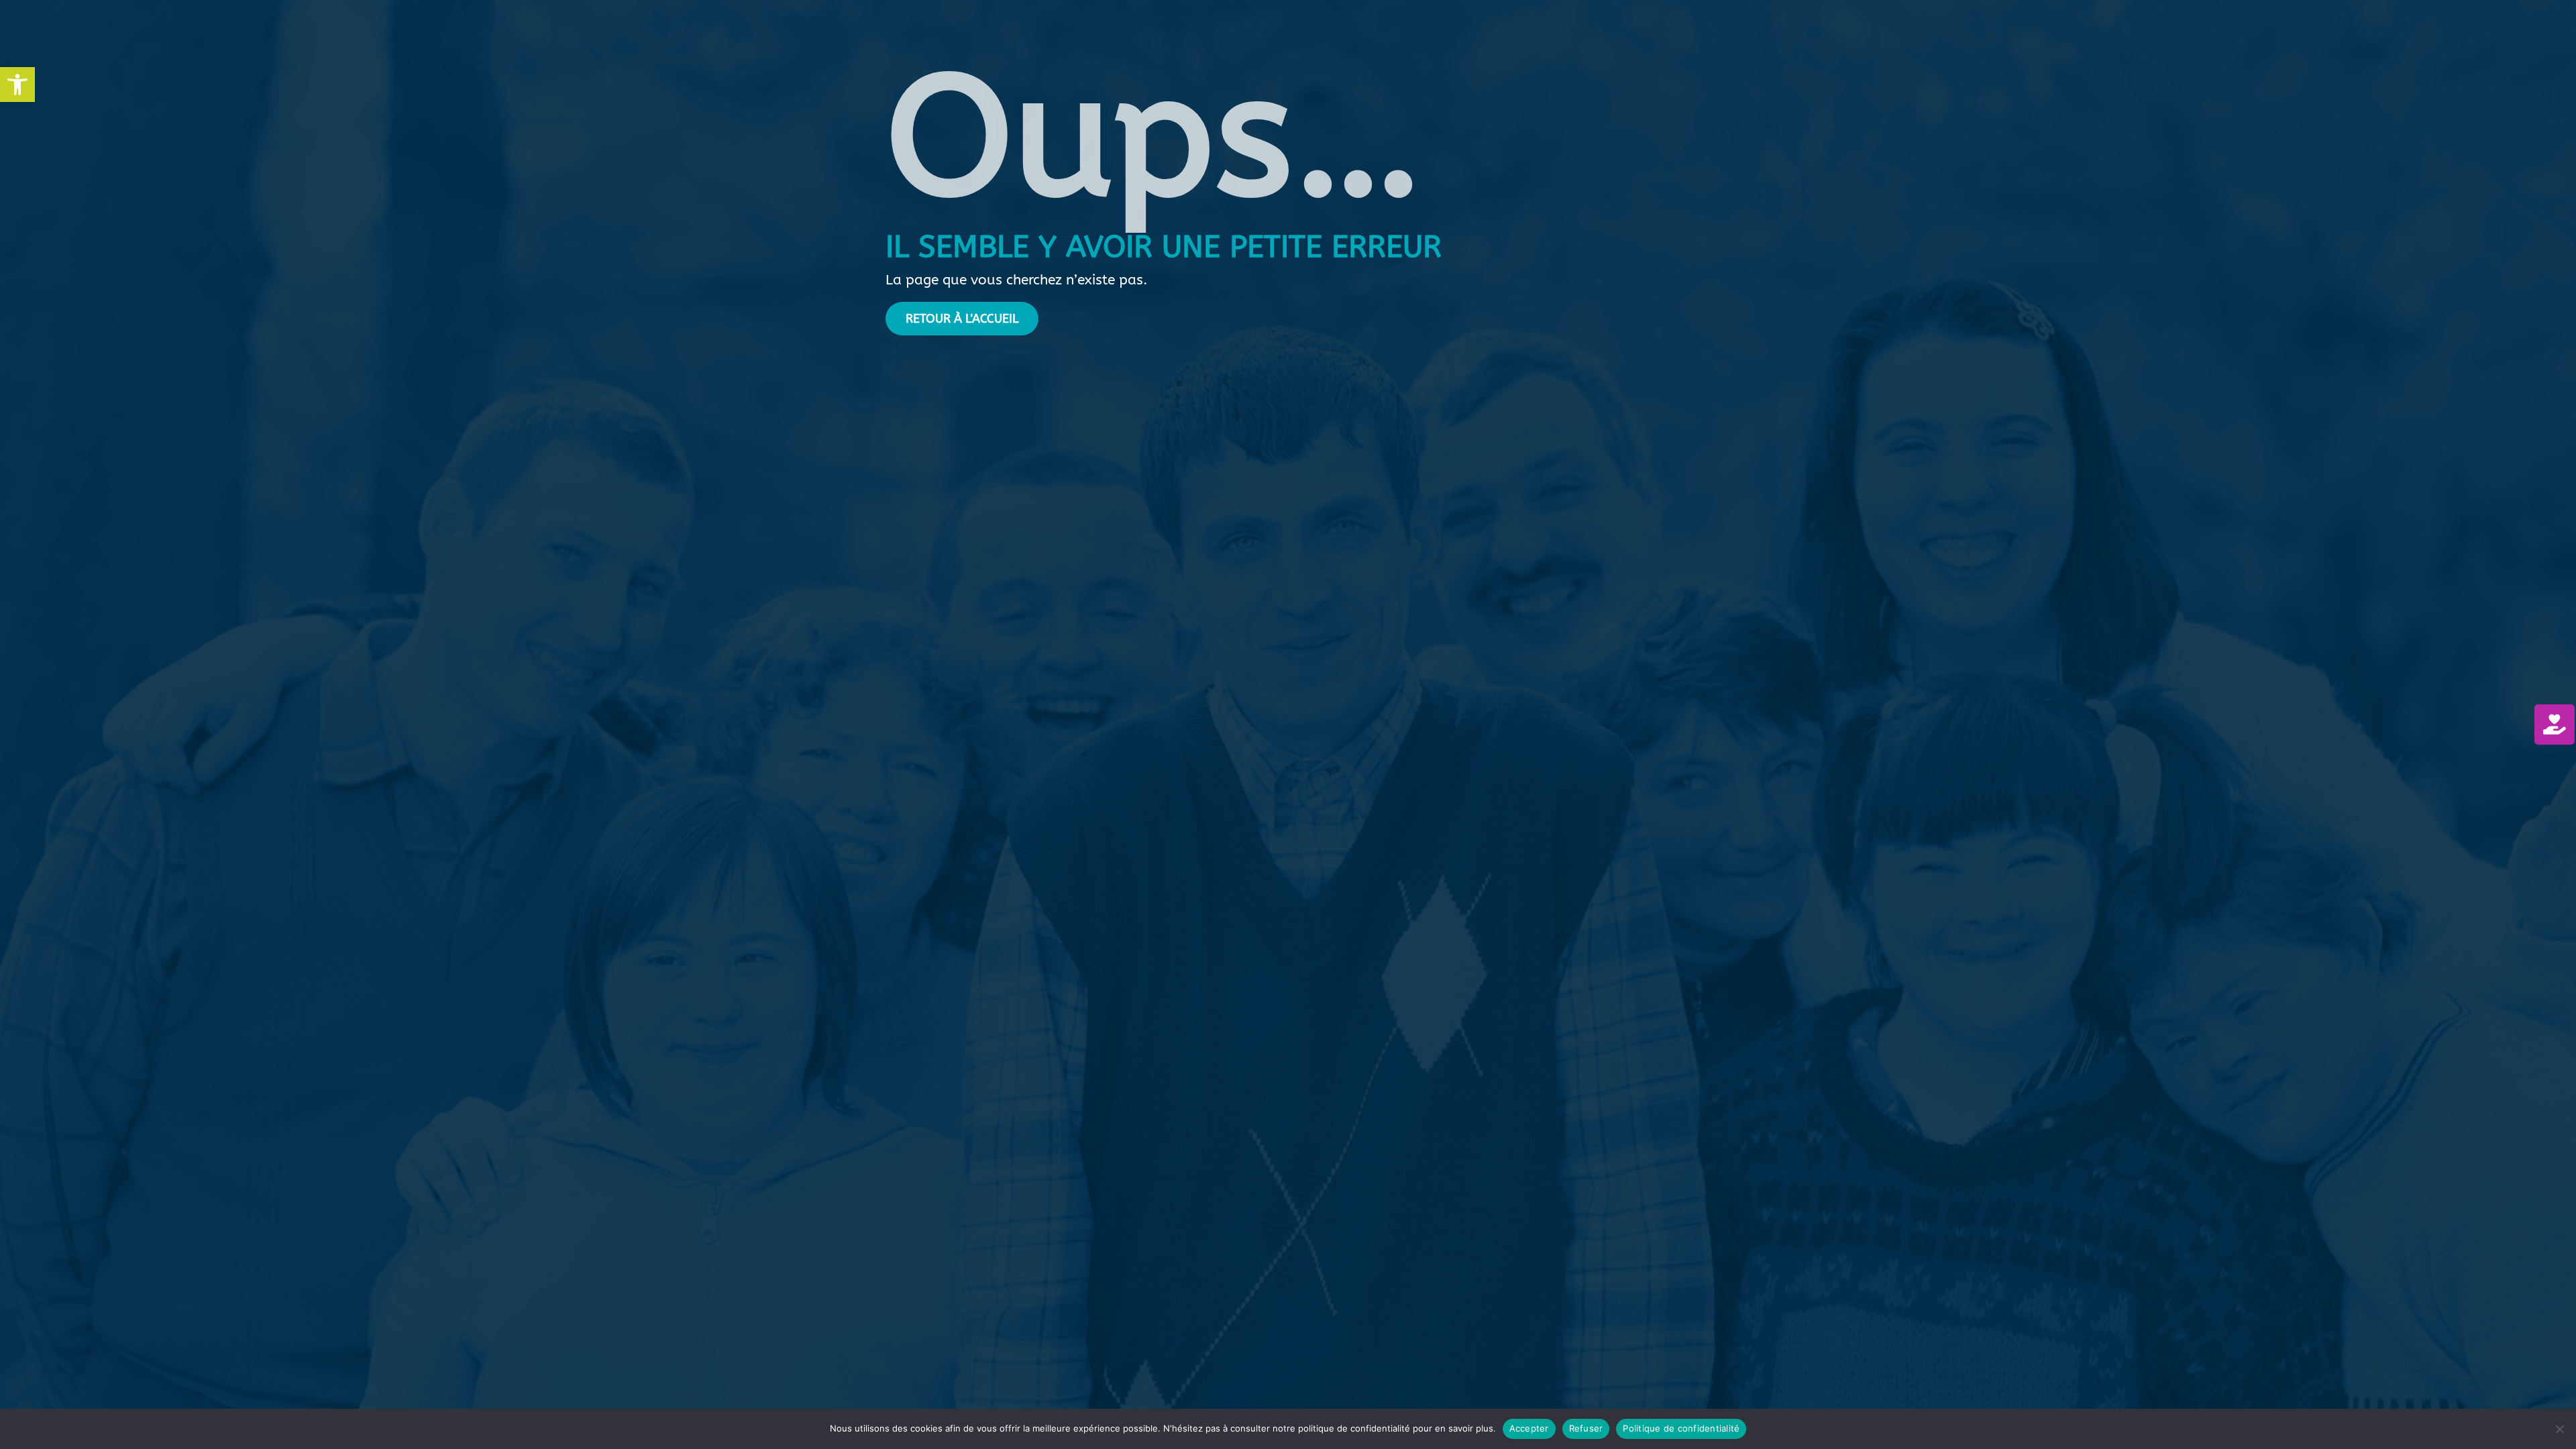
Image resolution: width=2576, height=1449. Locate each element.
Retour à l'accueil (962, 319)
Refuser (1586, 1428)
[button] (17, 85)
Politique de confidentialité (1681, 1428)
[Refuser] (2559, 1429)
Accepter (1529, 1428)
